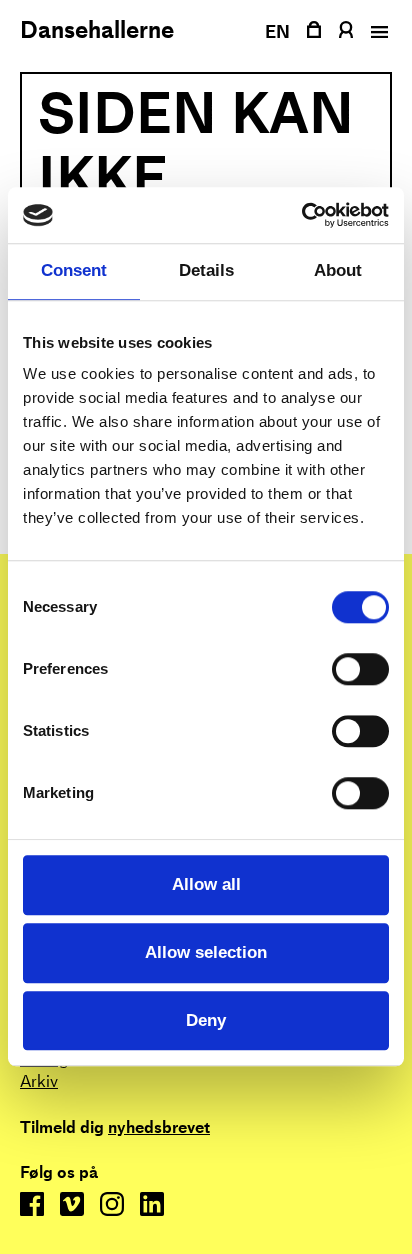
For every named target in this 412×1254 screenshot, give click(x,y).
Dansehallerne (97, 30)
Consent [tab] (74, 271)
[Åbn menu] (377, 32)
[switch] (360, 670)
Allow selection (206, 952)
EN (278, 31)
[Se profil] (345, 29)
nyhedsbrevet (159, 1128)
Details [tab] (206, 271)
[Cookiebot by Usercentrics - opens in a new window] (301, 215)
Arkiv (39, 1081)
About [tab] (338, 271)
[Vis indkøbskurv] (314, 29)
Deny (206, 1020)
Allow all (206, 884)
